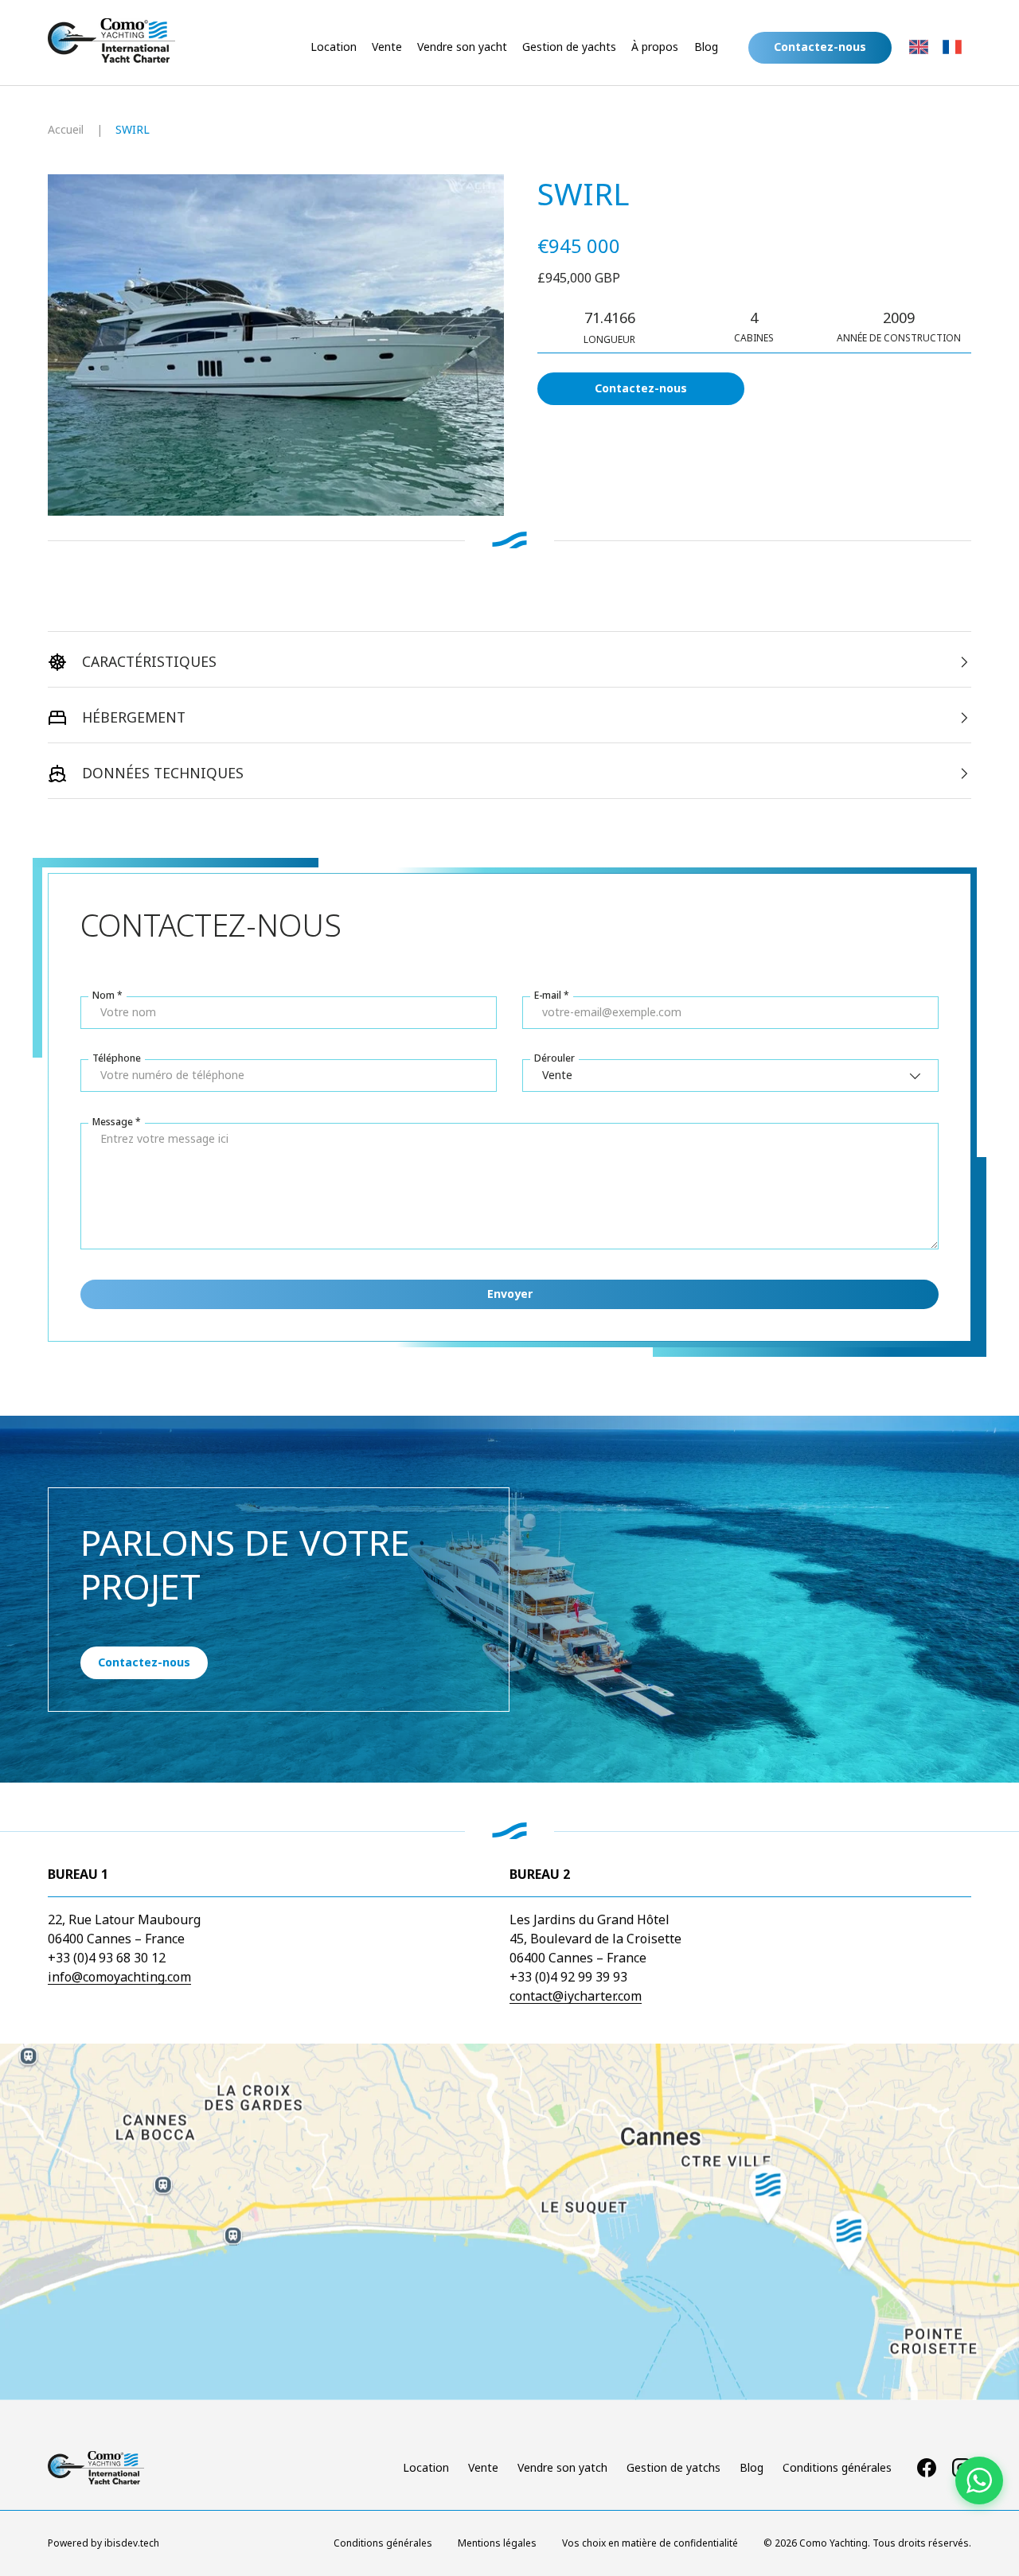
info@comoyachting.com (119, 1977)
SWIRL (133, 129)
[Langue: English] (919, 47)
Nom (103, 995)
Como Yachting (834, 2543)
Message (113, 1122)
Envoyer (510, 1294)
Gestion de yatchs (673, 2467)
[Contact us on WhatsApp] (979, 2481)
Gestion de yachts (569, 47)
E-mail (548, 995)
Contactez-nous (641, 388)
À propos (655, 47)
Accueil (66, 129)
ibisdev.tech (132, 2543)
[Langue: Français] (952, 47)
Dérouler (554, 1058)
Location (334, 47)
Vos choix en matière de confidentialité (650, 2543)
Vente (387, 47)
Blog (706, 47)
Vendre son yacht (462, 47)
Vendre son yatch (562, 2467)
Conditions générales (837, 2467)
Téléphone (117, 1058)
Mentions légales (497, 2543)
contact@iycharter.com (576, 1996)
